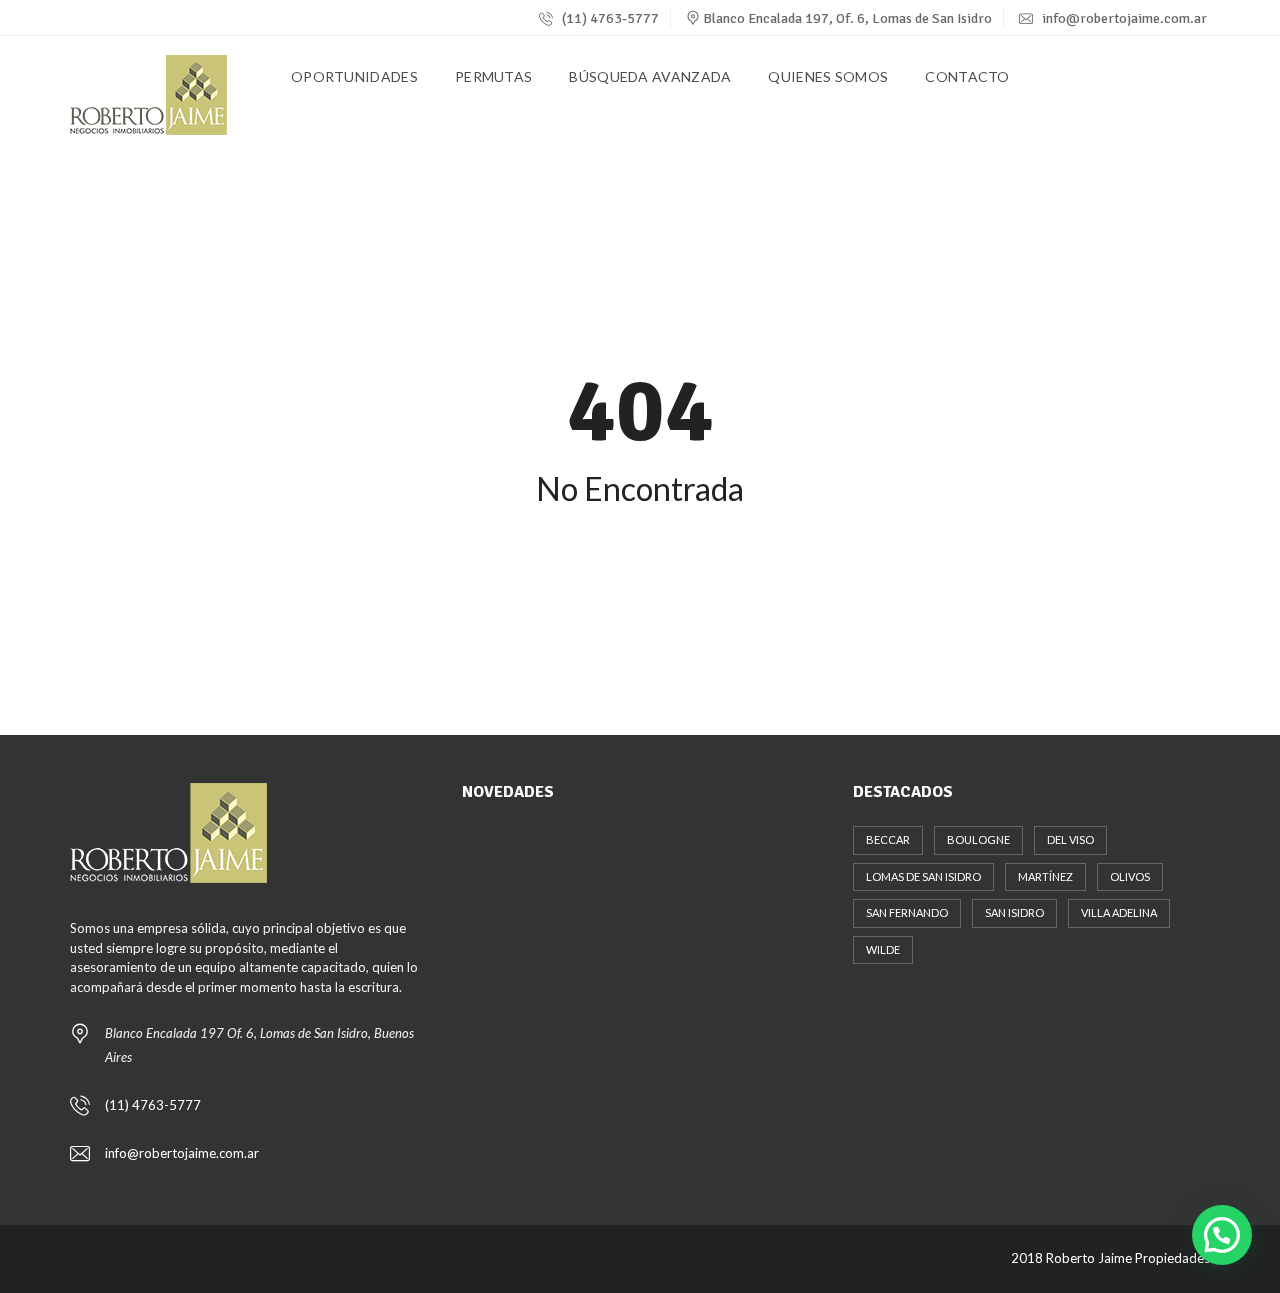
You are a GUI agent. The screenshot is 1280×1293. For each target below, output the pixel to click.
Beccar (888, 839)
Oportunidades (354, 76)
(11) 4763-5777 (609, 18)
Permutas (493, 76)
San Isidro (1014, 912)
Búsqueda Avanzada (650, 76)
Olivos (1130, 876)
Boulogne (978, 839)
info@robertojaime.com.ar (1124, 18)
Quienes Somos (828, 76)
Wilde (883, 949)
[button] (1222, 1235)
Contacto (967, 76)
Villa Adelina (1119, 912)
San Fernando (907, 912)
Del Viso (1070, 839)
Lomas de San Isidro (923, 876)
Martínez (1045, 876)
